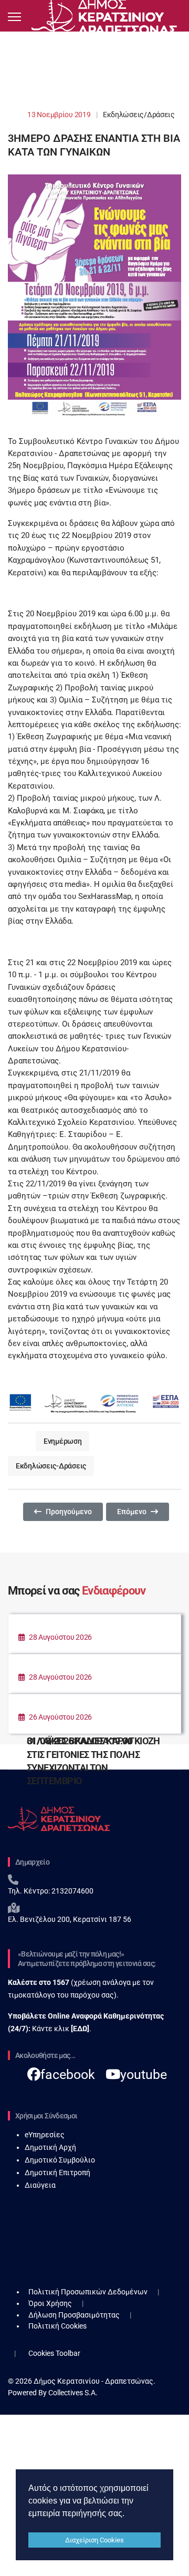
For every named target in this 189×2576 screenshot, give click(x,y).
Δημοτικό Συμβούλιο (60, 2160)
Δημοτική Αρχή (50, 2147)
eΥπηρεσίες (45, 2135)
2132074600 (72, 1891)
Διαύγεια (40, 2185)
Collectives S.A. (73, 2393)
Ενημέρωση (62, 1441)
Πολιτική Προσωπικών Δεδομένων (88, 2292)
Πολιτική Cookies (57, 2326)
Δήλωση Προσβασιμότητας (74, 2315)
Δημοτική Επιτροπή (57, 2172)
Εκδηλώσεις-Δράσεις (51, 1466)
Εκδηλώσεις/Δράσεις (139, 115)
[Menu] (14, 17)
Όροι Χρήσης (50, 2303)
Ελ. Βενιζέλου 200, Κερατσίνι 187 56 (70, 1919)
